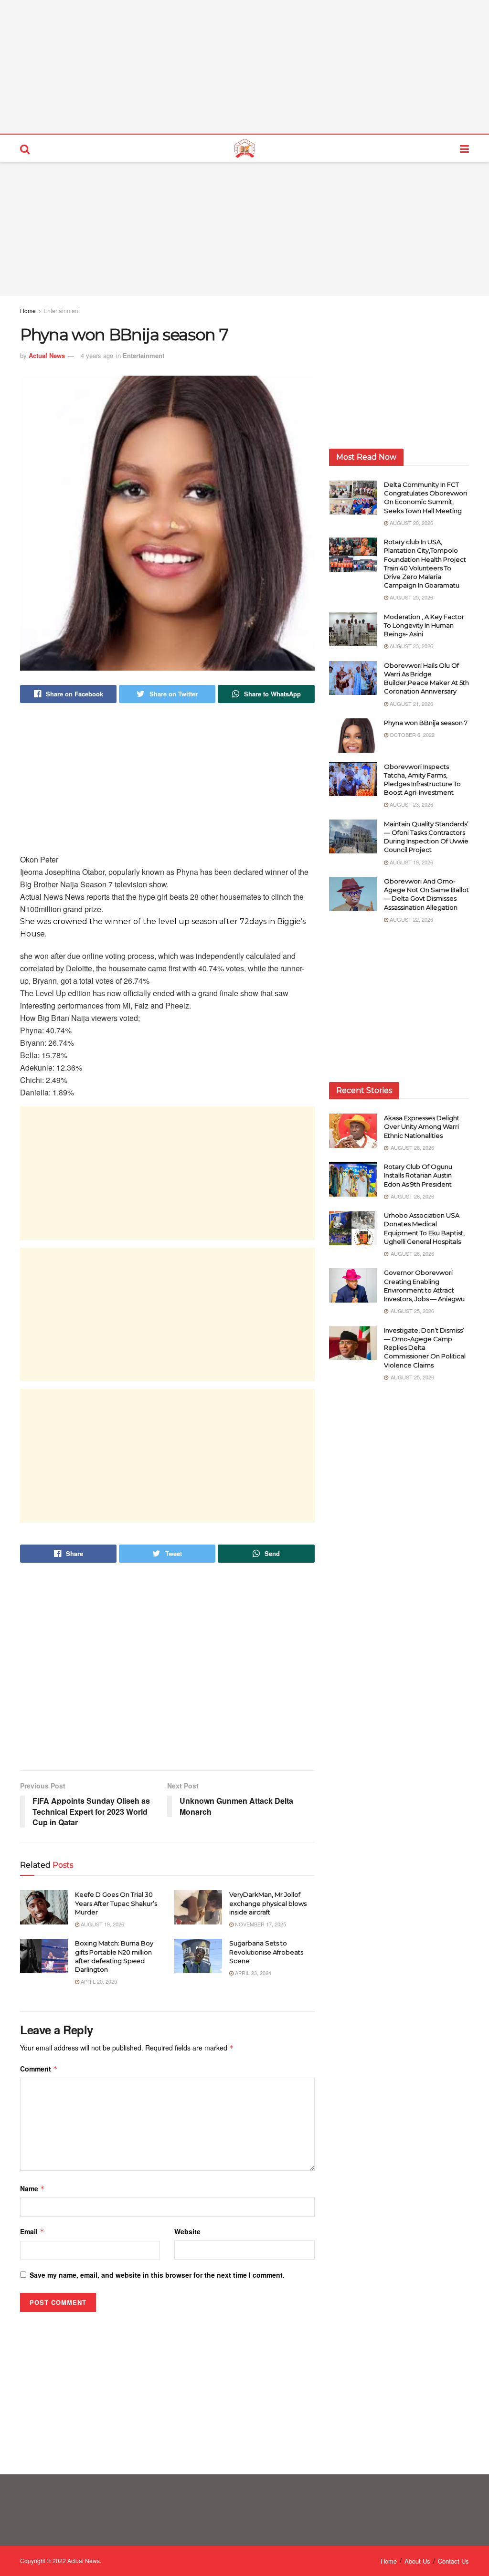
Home (28, 310)
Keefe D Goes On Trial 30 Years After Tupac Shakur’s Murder (116, 1903)
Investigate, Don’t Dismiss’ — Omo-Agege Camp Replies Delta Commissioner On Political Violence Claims (425, 1348)
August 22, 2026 (411, 919)
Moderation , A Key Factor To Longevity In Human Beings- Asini (424, 625)
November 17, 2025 (260, 1924)
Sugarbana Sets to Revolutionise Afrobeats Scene (266, 1952)
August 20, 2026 (411, 523)
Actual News (47, 355)
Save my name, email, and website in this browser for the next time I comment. (157, 2275)
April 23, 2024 (252, 1973)
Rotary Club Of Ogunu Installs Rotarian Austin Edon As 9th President (419, 1175)
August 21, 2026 (411, 704)
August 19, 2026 (102, 1924)
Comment (39, 2069)
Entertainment (62, 310)
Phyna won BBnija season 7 (426, 723)
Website (187, 2231)
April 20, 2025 (98, 1981)
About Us (417, 2561)
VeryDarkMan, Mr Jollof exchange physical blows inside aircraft (268, 1903)
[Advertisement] (244, 67)
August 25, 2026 (411, 597)
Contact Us (453, 2561)
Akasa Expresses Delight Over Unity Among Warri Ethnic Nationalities (422, 1126)
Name (32, 2188)
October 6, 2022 (411, 735)
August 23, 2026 (411, 646)
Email (32, 2231)
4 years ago (97, 355)
